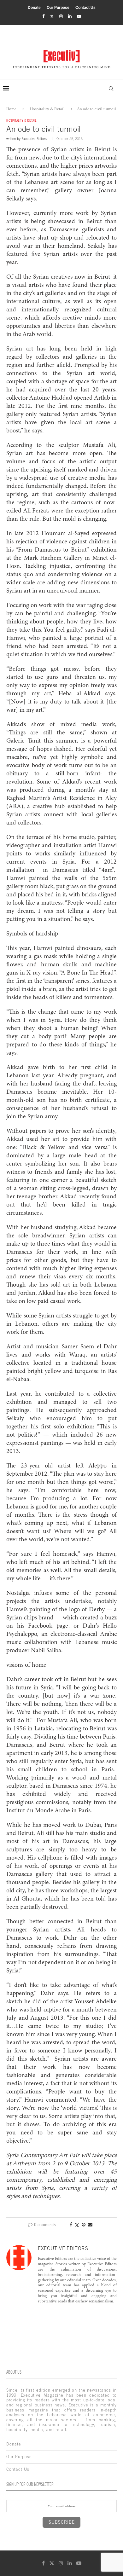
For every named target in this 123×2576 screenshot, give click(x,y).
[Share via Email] (90, 2225)
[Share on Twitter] (77, 2225)
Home (11, 109)
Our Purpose (58, 8)
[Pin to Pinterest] (84, 2225)
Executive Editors (34, 139)
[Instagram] (61, 16)
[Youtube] (79, 16)
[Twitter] (52, 17)
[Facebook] (43, 16)
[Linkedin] (70, 16)
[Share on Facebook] (71, 2225)
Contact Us (85, 8)
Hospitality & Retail (47, 109)
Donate (34, 8)
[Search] (111, 89)
